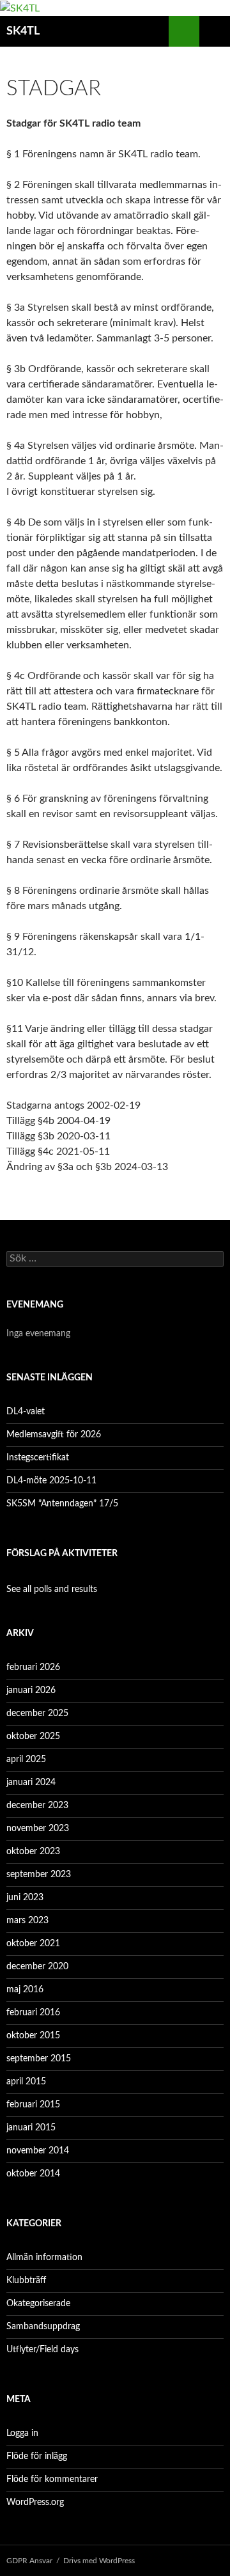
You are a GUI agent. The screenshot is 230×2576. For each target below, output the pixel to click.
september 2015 (39, 2059)
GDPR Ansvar (29, 2561)
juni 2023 (25, 1898)
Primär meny (215, 31)
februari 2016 (33, 2013)
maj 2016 (25, 1990)
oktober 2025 (33, 1737)
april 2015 (26, 2082)
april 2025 (26, 1760)
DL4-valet (26, 1412)
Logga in (22, 2433)
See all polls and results (52, 1589)
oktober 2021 (33, 1944)
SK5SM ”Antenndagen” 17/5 (62, 1504)
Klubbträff (26, 2281)
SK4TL (23, 31)
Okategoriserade (38, 2304)
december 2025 (37, 1713)
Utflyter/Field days (42, 2350)
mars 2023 (27, 1921)
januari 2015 (31, 2128)
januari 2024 (31, 1783)
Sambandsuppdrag (43, 2327)
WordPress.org (35, 2502)
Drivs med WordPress (99, 2561)
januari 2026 (31, 1690)
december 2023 (37, 1806)
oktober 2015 (33, 2036)
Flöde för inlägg (37, 2456)
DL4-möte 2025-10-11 (51, 1481)
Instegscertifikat (38, 1458)
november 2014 (38, 2151)
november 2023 (38, 1829)
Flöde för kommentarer (52, 2479)
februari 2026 (33, 1667)
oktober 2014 (33, 2174)
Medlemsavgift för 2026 (54, 1435)
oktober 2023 (33, 1852)
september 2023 (39, 1875)
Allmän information (44, 2258)
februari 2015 (33, 2105)
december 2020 (37, 1967)
